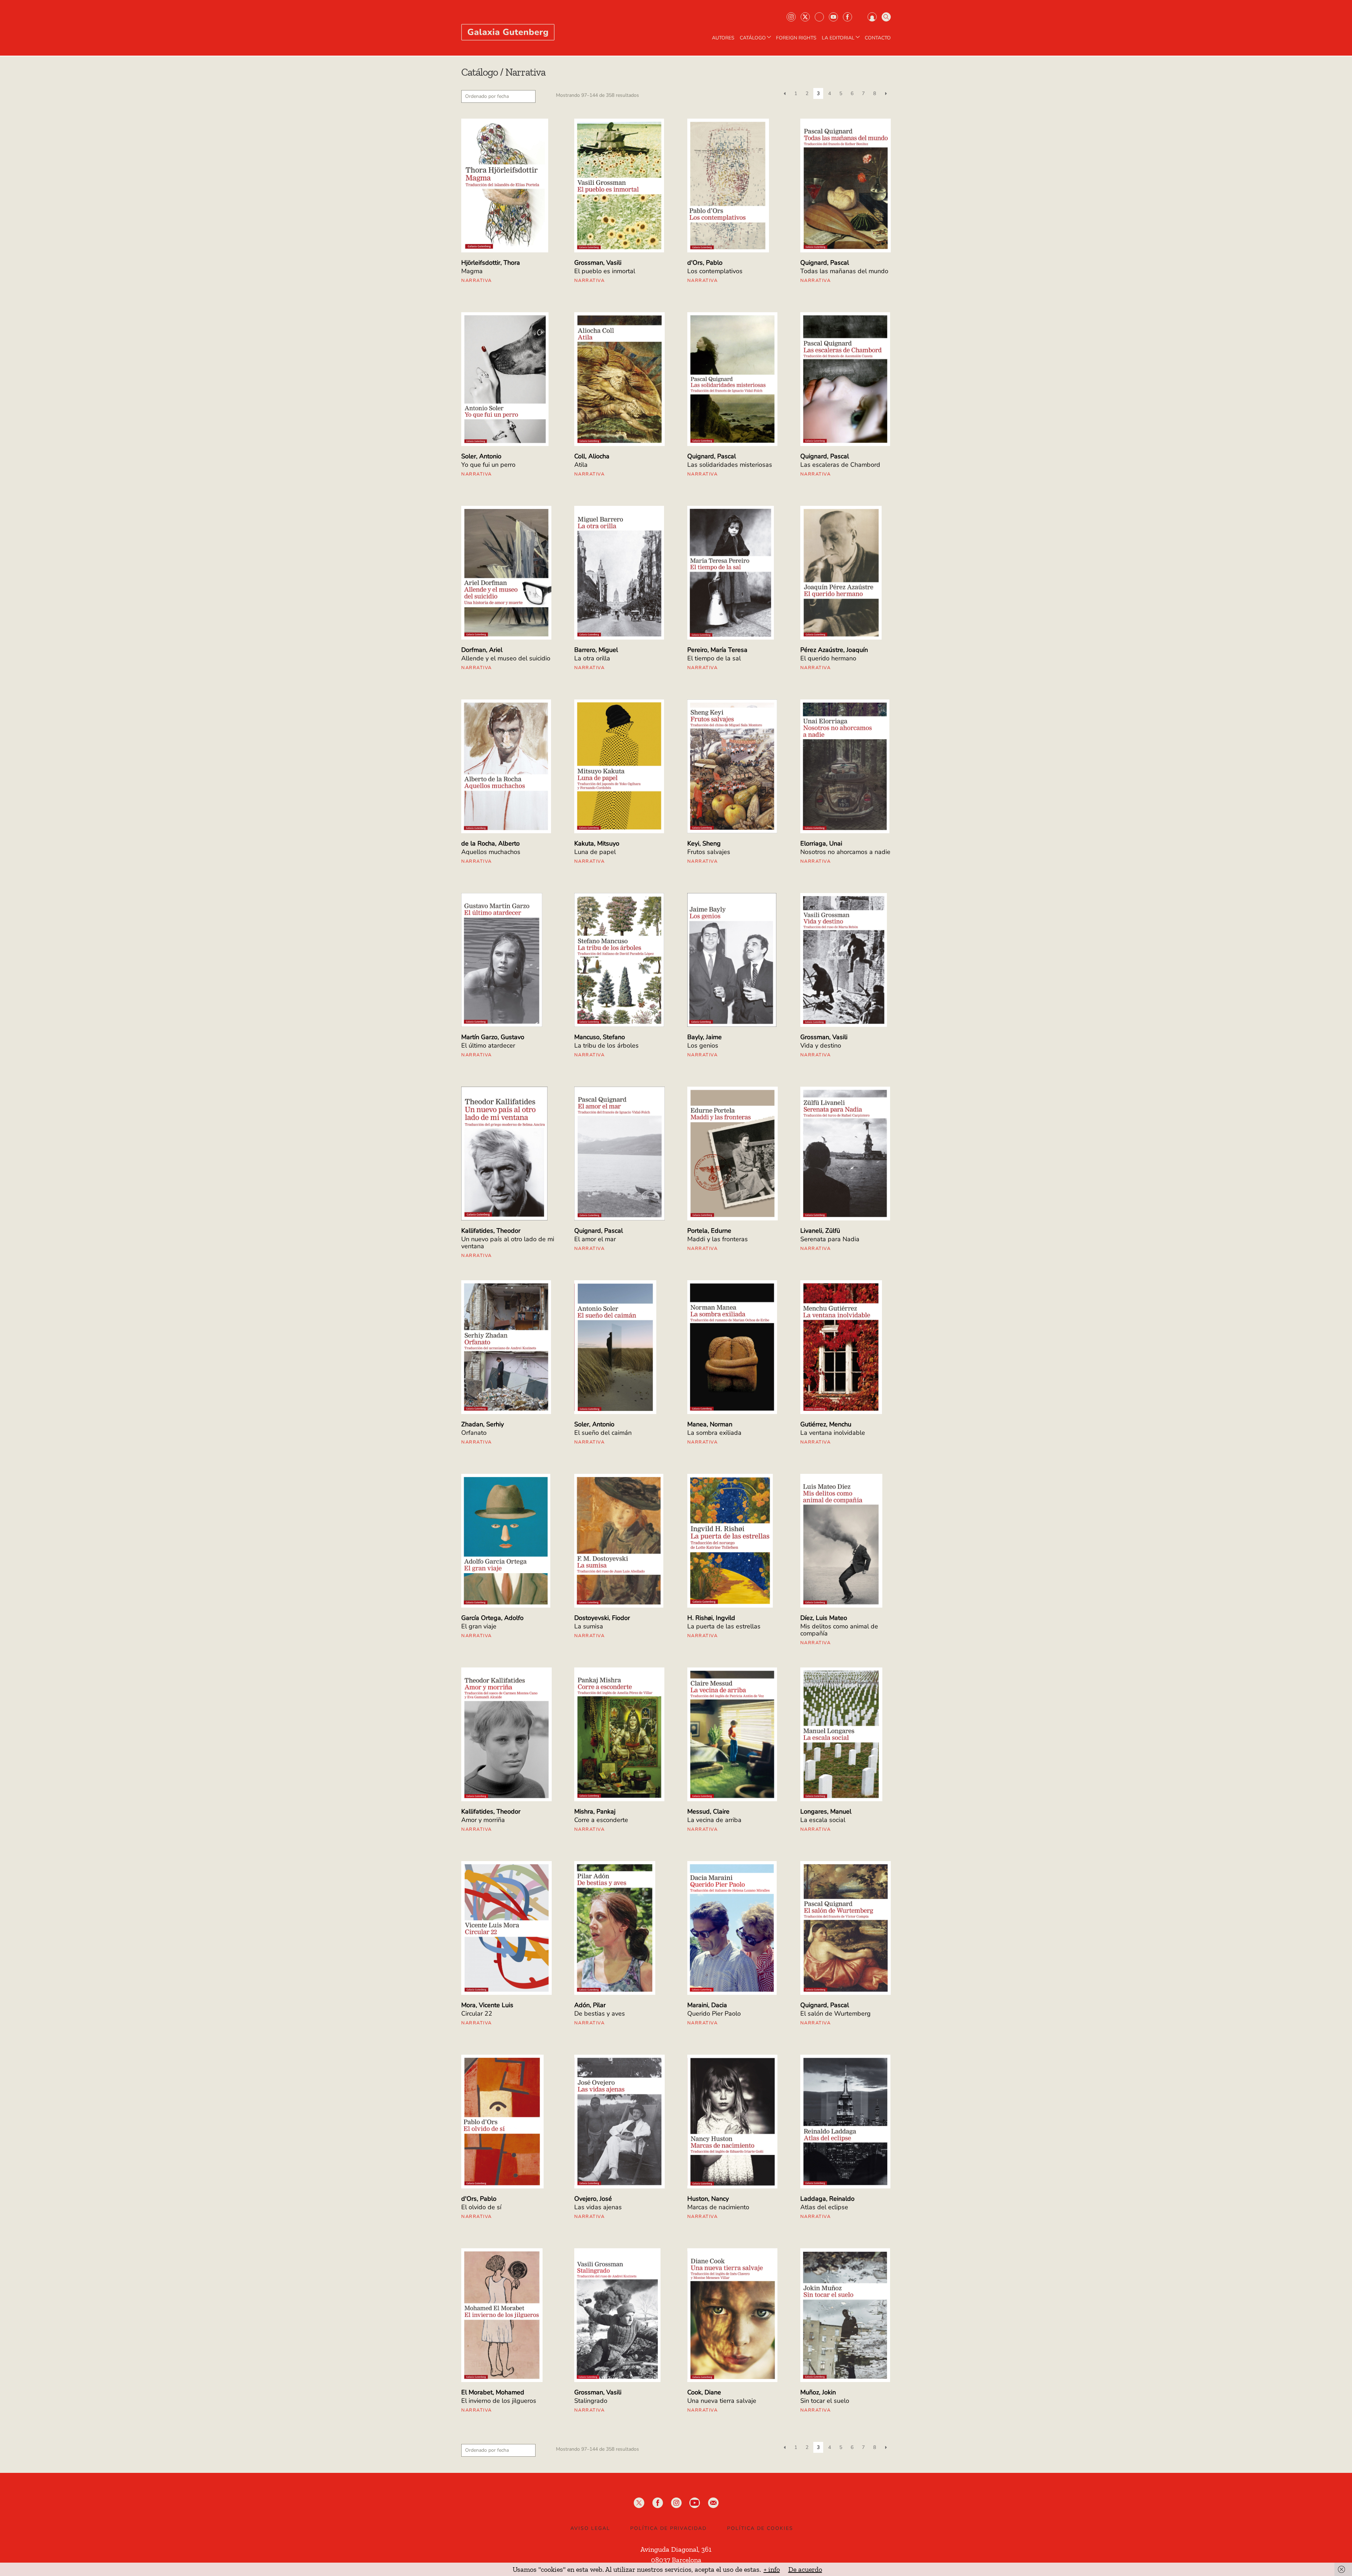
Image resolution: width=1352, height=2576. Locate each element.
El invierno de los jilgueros (499, 2401)
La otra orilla (592, 658)
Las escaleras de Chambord (840, 465)
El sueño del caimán (603, 1433)
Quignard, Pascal (825, 263)
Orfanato (474, 1433)
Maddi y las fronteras (718, 1239)
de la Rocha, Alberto (490, 843)
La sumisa (589, 1626)
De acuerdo (805, 2569)
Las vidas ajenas (598, 2207)
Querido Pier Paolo (714, 2013)
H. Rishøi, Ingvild (711, 1618)
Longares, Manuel (826, 1811)
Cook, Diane (704, 2392)
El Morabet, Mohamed (493, 2392)
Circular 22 (477, 2013)
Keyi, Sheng (704, 843)
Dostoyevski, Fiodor (602, 1618)
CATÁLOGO (753, 38)
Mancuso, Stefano (600, 1037)
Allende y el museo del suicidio (506, 658)
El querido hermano (828, 658)
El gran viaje (479, 1626)
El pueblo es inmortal (605, 271)
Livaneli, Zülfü (820, 1231)
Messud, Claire (708, 1811)
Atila (581, 465)
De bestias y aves (600, 2013)
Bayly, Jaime (705, 1037)
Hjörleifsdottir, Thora (491, 263)
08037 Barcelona (676, 2560)
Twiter (805, 17)
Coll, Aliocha (592, 456)
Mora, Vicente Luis (487, 2005)
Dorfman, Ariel (482, 650)
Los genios (703, 1045)
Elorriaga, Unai (821, 843)
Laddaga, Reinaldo (827, 2199)
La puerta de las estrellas (724, 1626)
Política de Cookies (760, 2528)
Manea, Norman (710, 1424)
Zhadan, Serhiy (483, 1424)
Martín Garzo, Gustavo (493, 1037)
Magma (472, 271)
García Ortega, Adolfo (492, 1618)
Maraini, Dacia (707, 2005)
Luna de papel (595, 852)
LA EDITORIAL (838, 38)
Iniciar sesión (872, 17)
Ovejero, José (593, 2199)
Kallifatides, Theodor (491, 1231)
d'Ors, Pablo (705, 263)
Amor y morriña (483, 1820)
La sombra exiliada (714, 1433)
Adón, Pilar (590, 2005)
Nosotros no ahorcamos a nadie (845, 852)
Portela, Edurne (709, 1231)
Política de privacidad (668, 2528)
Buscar (886, 17)
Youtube (833, 17)
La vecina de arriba (714, 1820)
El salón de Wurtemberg (835, 2013)
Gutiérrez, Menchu (826, 1424)
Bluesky (819, 17)
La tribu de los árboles (606, 1045)
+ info (772, 2569)
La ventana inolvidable (833, 1433)
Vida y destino (821, 1045)
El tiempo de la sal (714, 658)
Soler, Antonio (481, 456)
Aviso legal (590, 2528)
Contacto (878, 38)
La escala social (823, 1820)
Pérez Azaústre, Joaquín (834, 650)
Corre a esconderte (601, 1820)
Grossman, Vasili (598, 263)
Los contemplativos (715, 271)
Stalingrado (591, 2401)
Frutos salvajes (709, 852)
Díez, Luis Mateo (824, 1618)
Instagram (791, 17)
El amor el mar (595, 1239)
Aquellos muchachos (491, 852)
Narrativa (477, 281)
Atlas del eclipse (824, 2207)
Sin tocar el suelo (825, 2401)
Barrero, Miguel (596, 650)
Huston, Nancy (708, 2199)
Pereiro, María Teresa (717, 650)
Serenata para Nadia (830, 1239)
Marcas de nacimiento (718, 2207)
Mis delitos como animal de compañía (839, 1630)
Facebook (847, 17)
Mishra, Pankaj (595, 1811)
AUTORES (723, 38)
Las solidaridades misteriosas (730, 465)
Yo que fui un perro (488, 465)
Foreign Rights (796, 38)
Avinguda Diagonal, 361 (676, 2549)
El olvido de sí (481, 2207)
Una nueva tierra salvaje (722, 2401)
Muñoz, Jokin (818, 2392)
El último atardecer (488, 1045)
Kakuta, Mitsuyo (597, 843)
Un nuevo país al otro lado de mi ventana (508, 1243)
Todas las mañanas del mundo (844, 271)
